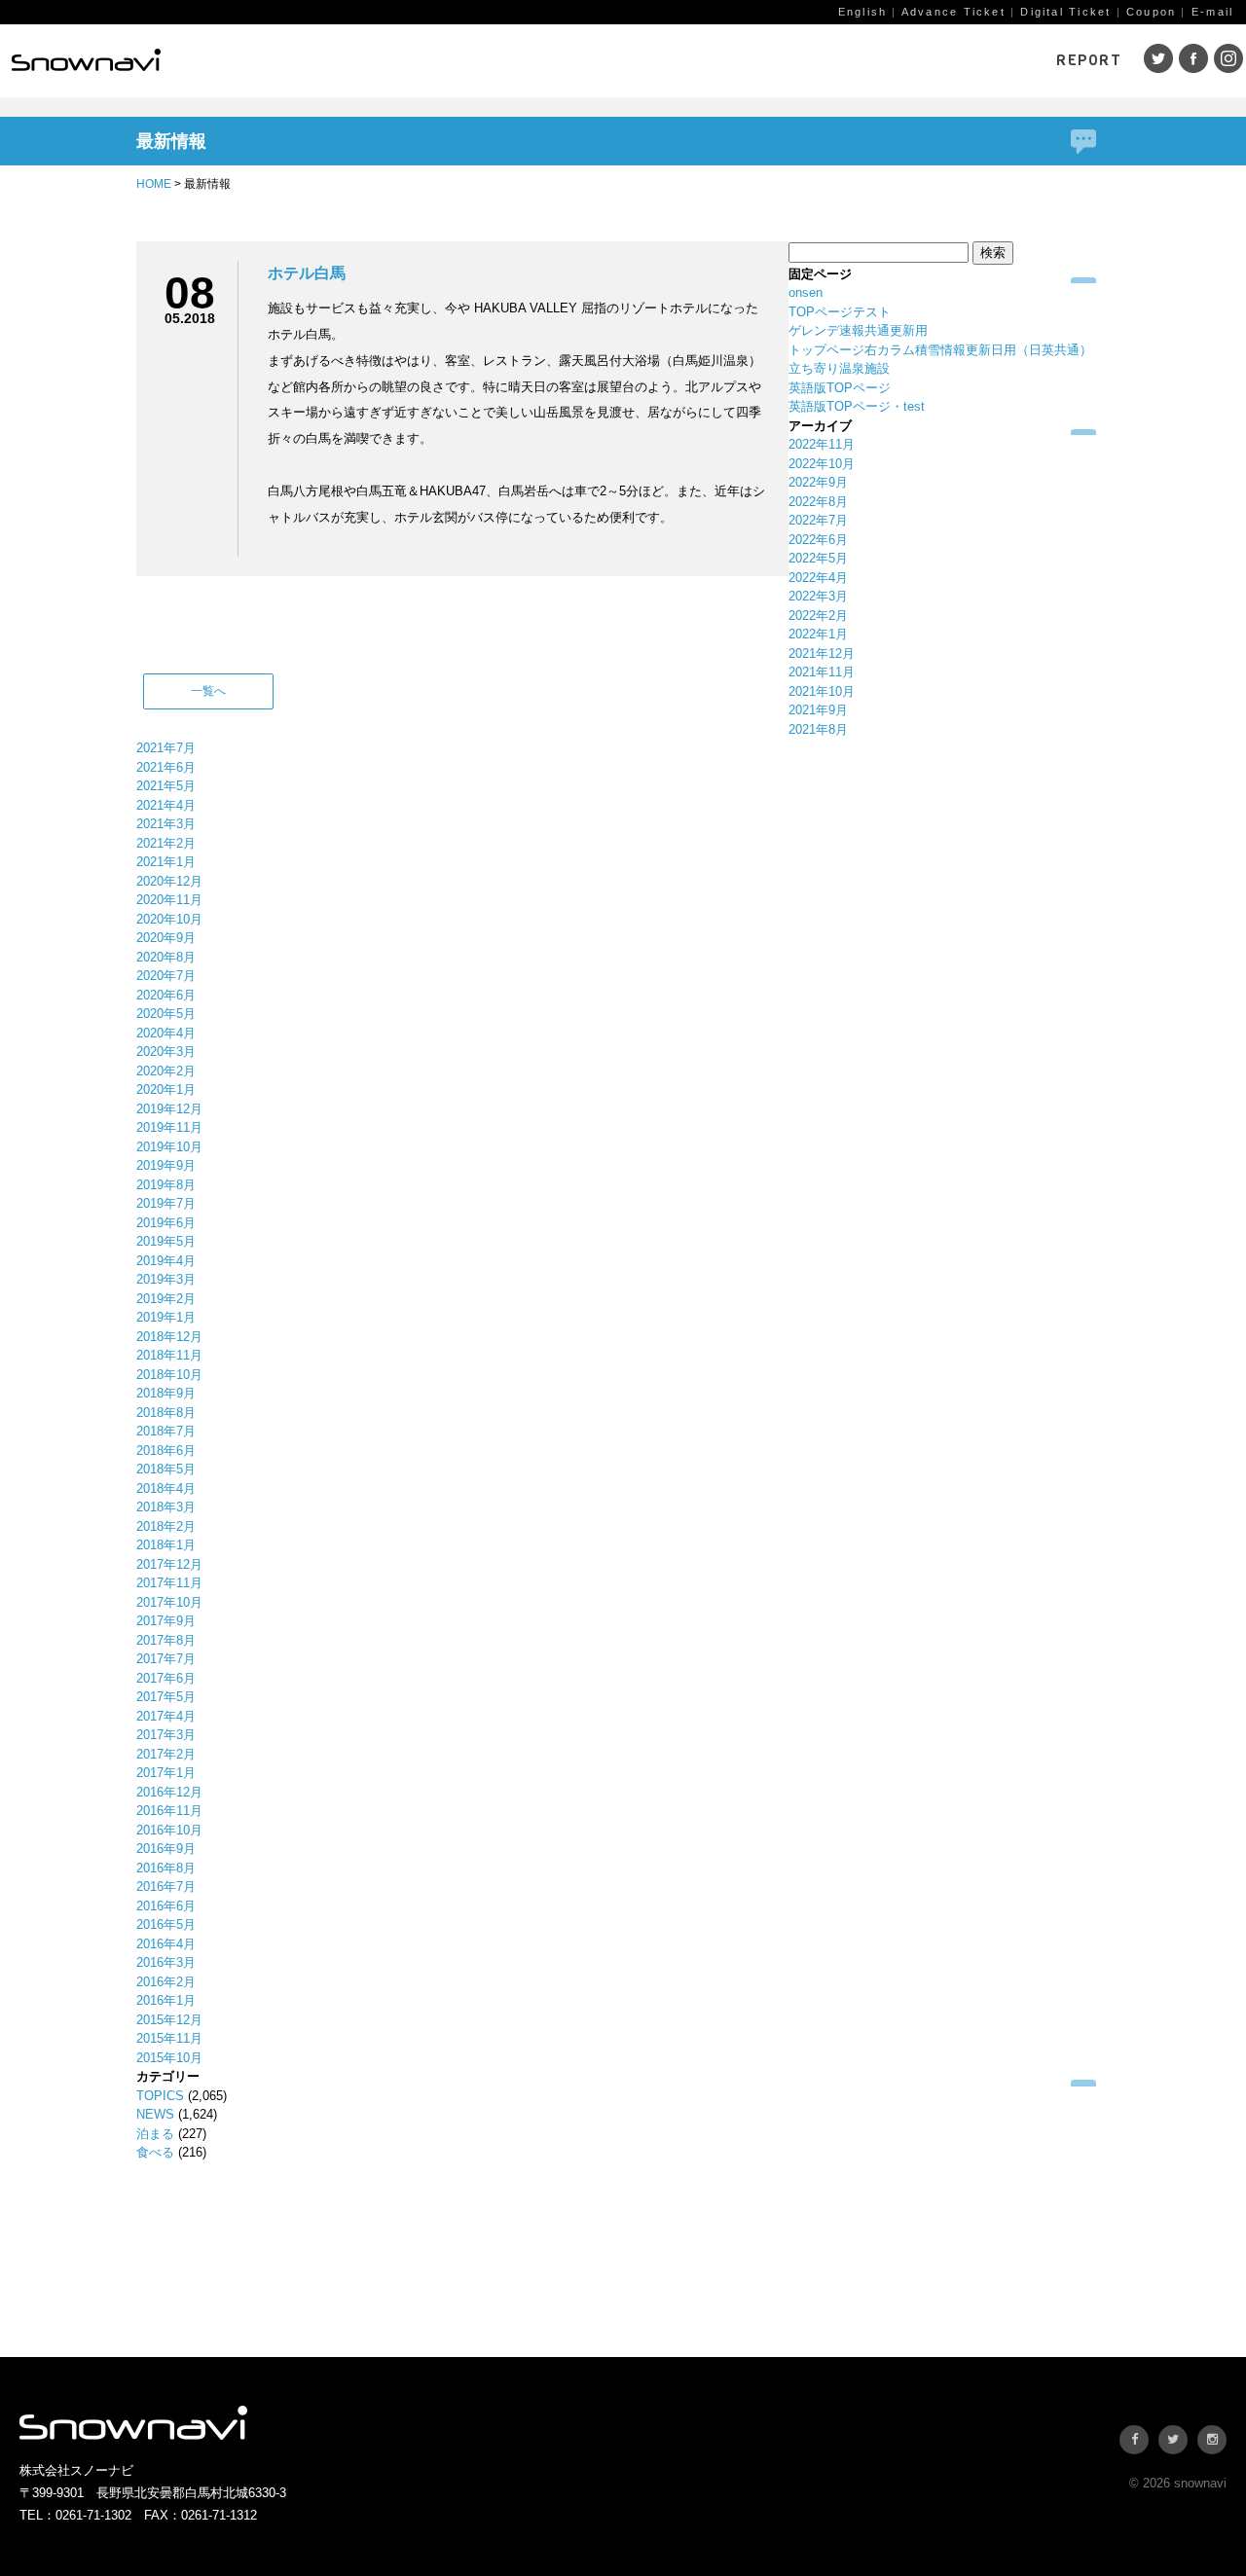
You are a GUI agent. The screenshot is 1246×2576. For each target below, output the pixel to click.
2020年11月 (169, 900)
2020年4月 (166, 1033)
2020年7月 (166, 976)
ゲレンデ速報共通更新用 (858, 330)
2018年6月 (166, 1451)
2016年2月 (166, 1982)
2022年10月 (822, 464)
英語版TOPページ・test (857, 406)
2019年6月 (166, 1223)
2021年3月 (166, 824)
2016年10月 (169, 1830)
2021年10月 (822, 691)
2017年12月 (169, 1564)
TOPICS (160, 2096)
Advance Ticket (953, 12)
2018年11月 (169, 1355)
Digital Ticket (1065, 12)
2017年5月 (166, 1697)
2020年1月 (166, 1089)
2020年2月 (166, 1071)
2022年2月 (818, 616)
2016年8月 (166, 1868)
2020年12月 (169, 881)
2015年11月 (169, 2038)
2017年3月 (166, 1735)
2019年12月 (169, 1109)
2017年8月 (166, 1640)
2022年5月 (818, 558)
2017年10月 (169, 1602)
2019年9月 (166, 1165)
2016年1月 (166, 2000)
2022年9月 (818, 482)
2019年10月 (169, 1147)
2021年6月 (166, 767)
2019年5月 (166, 1241)
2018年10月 (169, 1375)
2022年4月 (818, 578)
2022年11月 (822, 444)
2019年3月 (166, 1279)
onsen (806, 292)
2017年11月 (169, 1583)
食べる (155, 2152)
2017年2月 (166, 1754)
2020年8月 (166, 957)
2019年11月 (169, 1127)
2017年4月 (166, 1716)
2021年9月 (818, 710)
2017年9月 (166, 1621)
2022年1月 (818, 634)
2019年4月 (166, 1261)
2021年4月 (166, 805)
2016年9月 (166, 1849)
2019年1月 (166, 1317)
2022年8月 (818, 502)
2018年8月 (166, 1413)
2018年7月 (166, 1431)
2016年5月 (166, 1924)
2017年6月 (166, 1678)
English (862, 12)
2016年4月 (166, 1944)
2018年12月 (169, 1337)
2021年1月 (166, 862)
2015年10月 (169, 2058)
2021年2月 (166, 843)
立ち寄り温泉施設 (839, 368)
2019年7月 (166, 1203)
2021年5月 (166, 786)
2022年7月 (818, 520)
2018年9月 (166, 1393)
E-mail (1212, 12)
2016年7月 (166, 1887)
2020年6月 (166, 995)
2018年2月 (166, 1526)
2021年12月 (822, 653)
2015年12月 (169, 2020)
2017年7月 (166, 1659)
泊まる (155, 2134)
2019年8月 (166, 1185)
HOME (154, 184)
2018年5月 (166, 1469)
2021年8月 (818, 729)
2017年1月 (166, 1773)
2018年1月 (166, 1545)
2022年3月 (818, 596)
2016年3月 (166, 1962)
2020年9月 (166, 938)
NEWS (155, 2114)
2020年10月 (169, 919)
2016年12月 (169, 1792)
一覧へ (208, 691)
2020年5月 (166, 1014)
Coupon (1151, 12)
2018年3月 (166, 1507)
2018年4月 (166, 1488)
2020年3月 (166, 1052)
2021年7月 (166, 748)
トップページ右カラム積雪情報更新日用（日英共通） (940, 350)
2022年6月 (818, 540)
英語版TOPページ (840, 388)
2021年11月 (822, 672)
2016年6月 (166, 1906)
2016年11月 (169, 1811)
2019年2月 (166, 1299)
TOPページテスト (840, 312)
